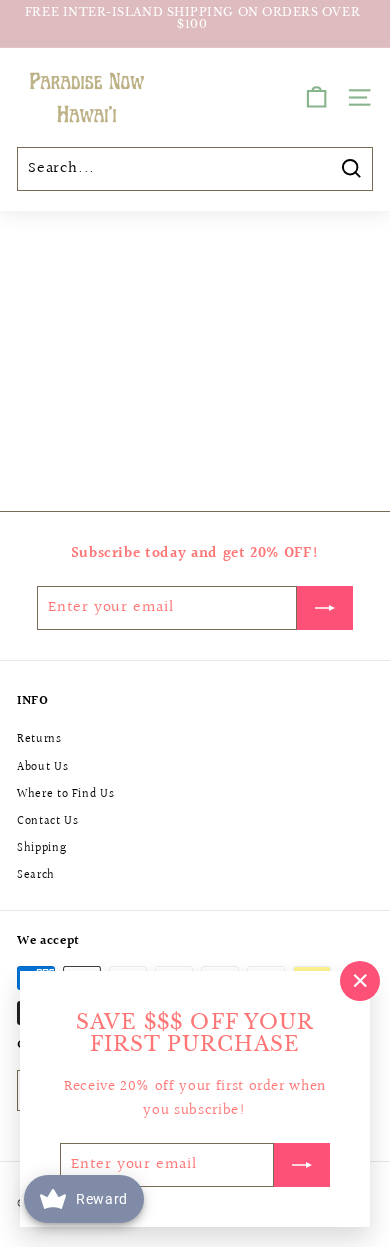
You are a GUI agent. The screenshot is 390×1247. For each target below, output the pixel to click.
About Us (42, 767)
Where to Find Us (65, 794)
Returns (39, 739)
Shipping (41, 848)
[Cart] (316, 97)
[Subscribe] (302, 1165)
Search (36, 875)
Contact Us (48, 821)
